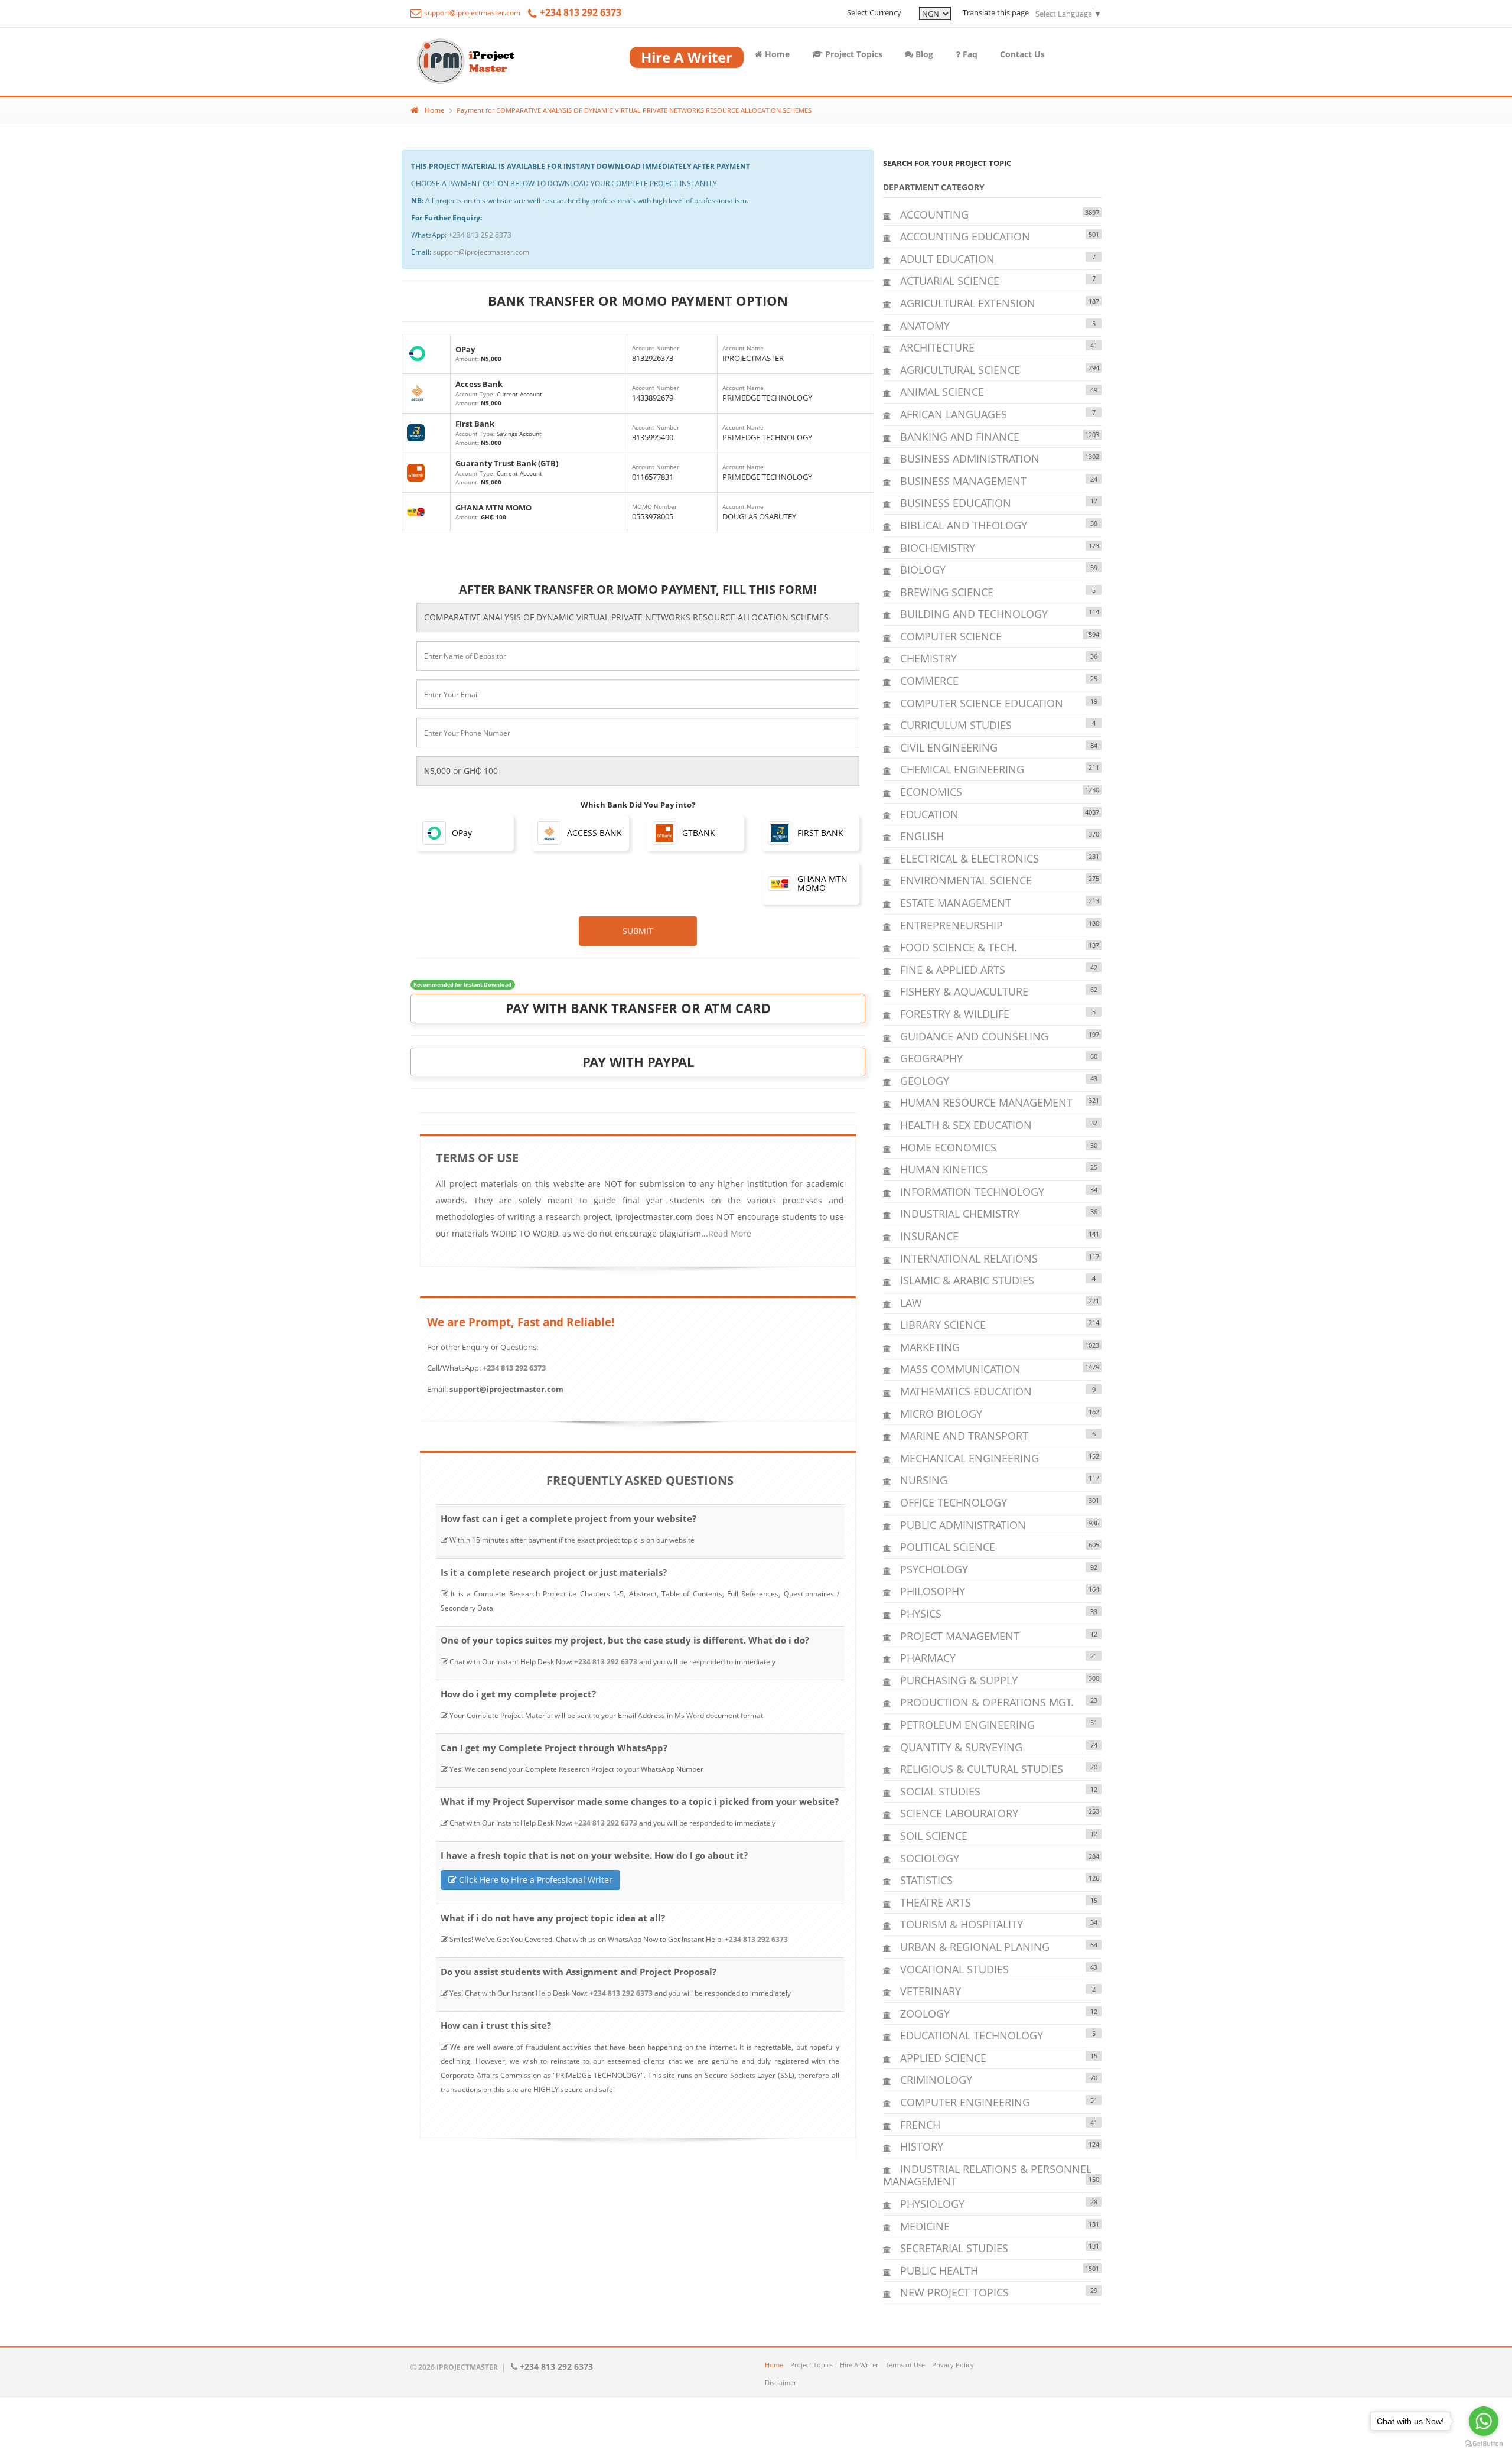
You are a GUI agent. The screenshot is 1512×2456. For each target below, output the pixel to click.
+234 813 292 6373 (480, 235)
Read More (730, 1233)
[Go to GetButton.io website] (1484, 2444)
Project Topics (853, 54)
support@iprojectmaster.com (471, 13)
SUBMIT (638, 931)
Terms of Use (905, 2365)
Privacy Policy (953, 2365)
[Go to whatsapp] (1484, 2421)
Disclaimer (781, 2382)
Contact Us (1022, 54)
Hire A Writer (859, 2365)
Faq (969, 54)
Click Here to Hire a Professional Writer (535, 1880)
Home (776, 54)
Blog (923, 54)
